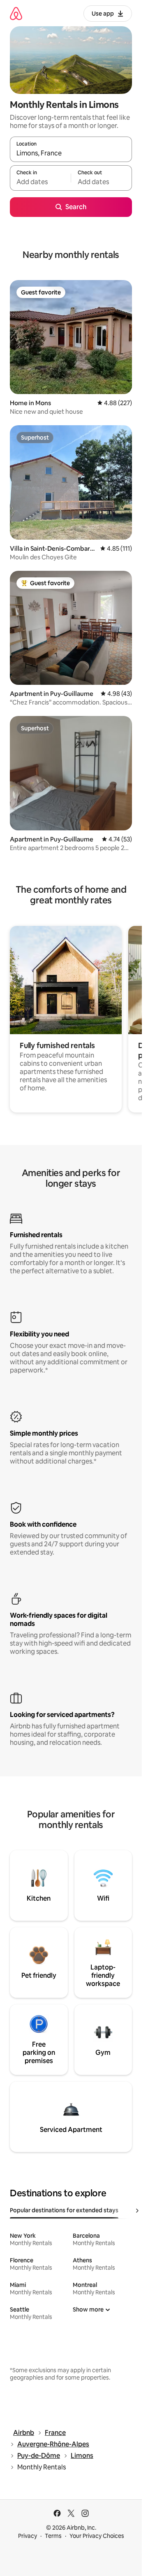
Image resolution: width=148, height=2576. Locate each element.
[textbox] (40, 182)
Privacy (28, 2536)
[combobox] (71, 153)
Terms (53, 2536)
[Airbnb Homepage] (16, 13)
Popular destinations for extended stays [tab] (64, 2210)
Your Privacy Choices (97, 2536)
